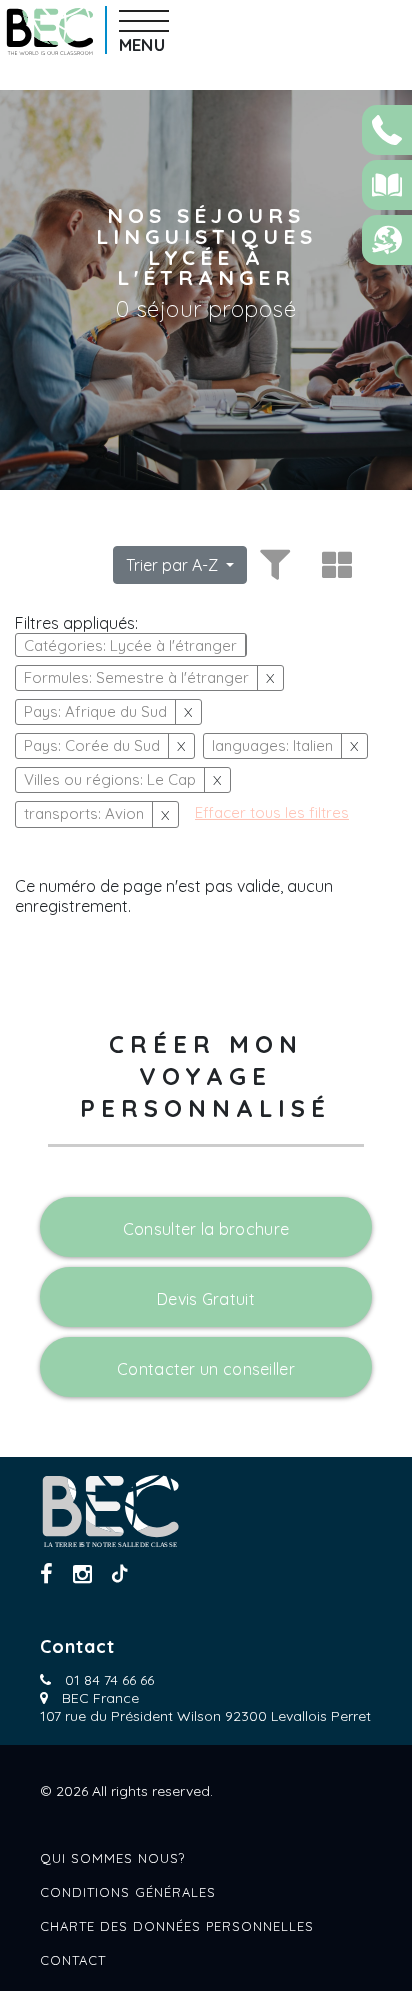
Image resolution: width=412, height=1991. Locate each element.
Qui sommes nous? (112, 1858)
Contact (73, 1960)
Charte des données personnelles (177, 1926)
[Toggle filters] (272, 565)
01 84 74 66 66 (109, 1680)
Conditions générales (128, 1892)
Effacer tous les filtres (272, 812)
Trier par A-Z (174, 565)
